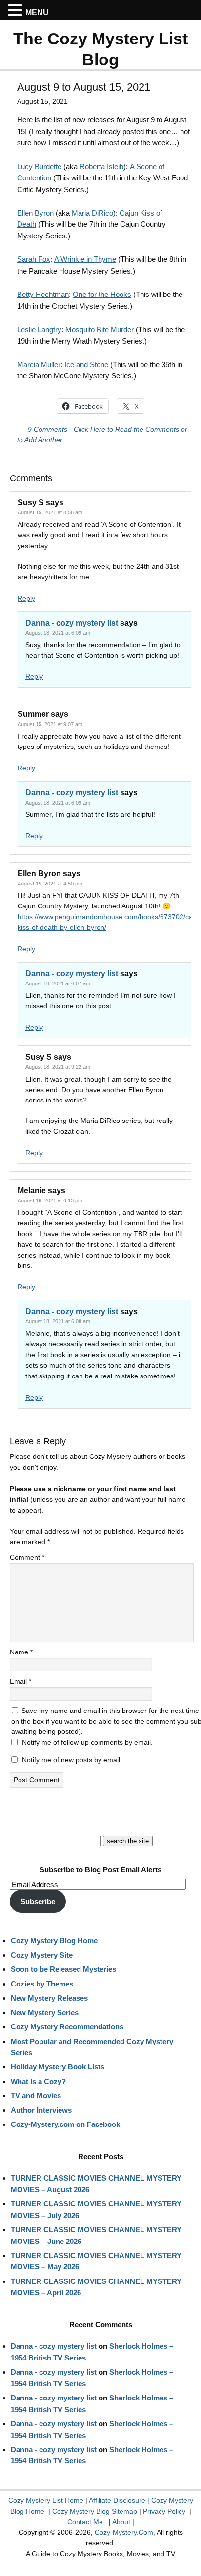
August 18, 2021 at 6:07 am (58, 983)
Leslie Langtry (39, 329)
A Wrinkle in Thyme (85, 259)
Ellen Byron (35, 213)
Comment (27, 1557)
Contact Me (85, 2522)
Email (20, 1681)
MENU (37, 12)
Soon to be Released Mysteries (63, 1969)
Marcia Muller (39, 364)
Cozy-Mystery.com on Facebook (65, 2124)
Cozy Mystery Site (42, 1955)
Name (21, 1652)
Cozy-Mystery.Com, (125, 2532)
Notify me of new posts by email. (72, 1760)
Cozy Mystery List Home (46, 2500)
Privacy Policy (164, 2511)
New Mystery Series (45, 2013)
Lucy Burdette (39, 167)
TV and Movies (36, 2095)
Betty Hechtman (43, 294)
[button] (17, 11)
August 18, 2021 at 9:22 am (58, 1067)
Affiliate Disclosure (117, 2500)
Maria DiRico (92, 213)
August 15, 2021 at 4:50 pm (50, 884)
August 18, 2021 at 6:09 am (58, 633)
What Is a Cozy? (38, 2081)
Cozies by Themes (42, 1984)
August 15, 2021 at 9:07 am (50, 724)
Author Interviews (41, 2110)
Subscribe (38, 1901)
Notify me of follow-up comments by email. (87, 1742)
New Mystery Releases (49, 1998)
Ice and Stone (86, 364)
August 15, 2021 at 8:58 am (50, 512)
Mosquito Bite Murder (100, 329)
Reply (26, 598)
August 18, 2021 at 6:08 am (58, 1321)
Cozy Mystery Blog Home (54, 1940)
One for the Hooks (102, 294)
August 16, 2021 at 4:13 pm (50, 1200)
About (121, 2522)
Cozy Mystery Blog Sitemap (95, 2511)
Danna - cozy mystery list (72, 623)
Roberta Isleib (101, 167)
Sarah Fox (34, 259)
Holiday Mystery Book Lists (58, 2067)
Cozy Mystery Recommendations (67, 2027)
